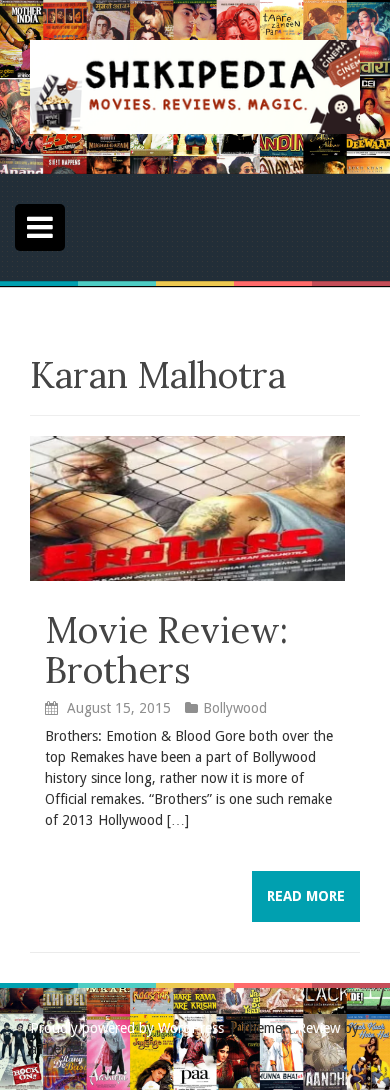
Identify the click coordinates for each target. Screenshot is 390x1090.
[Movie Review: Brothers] (187, 507)
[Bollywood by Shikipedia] (195, 86)
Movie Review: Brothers (166, 650)
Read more (306, 896)
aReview (315, 1028)
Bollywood (235, 708)
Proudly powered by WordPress (127, 1028)
